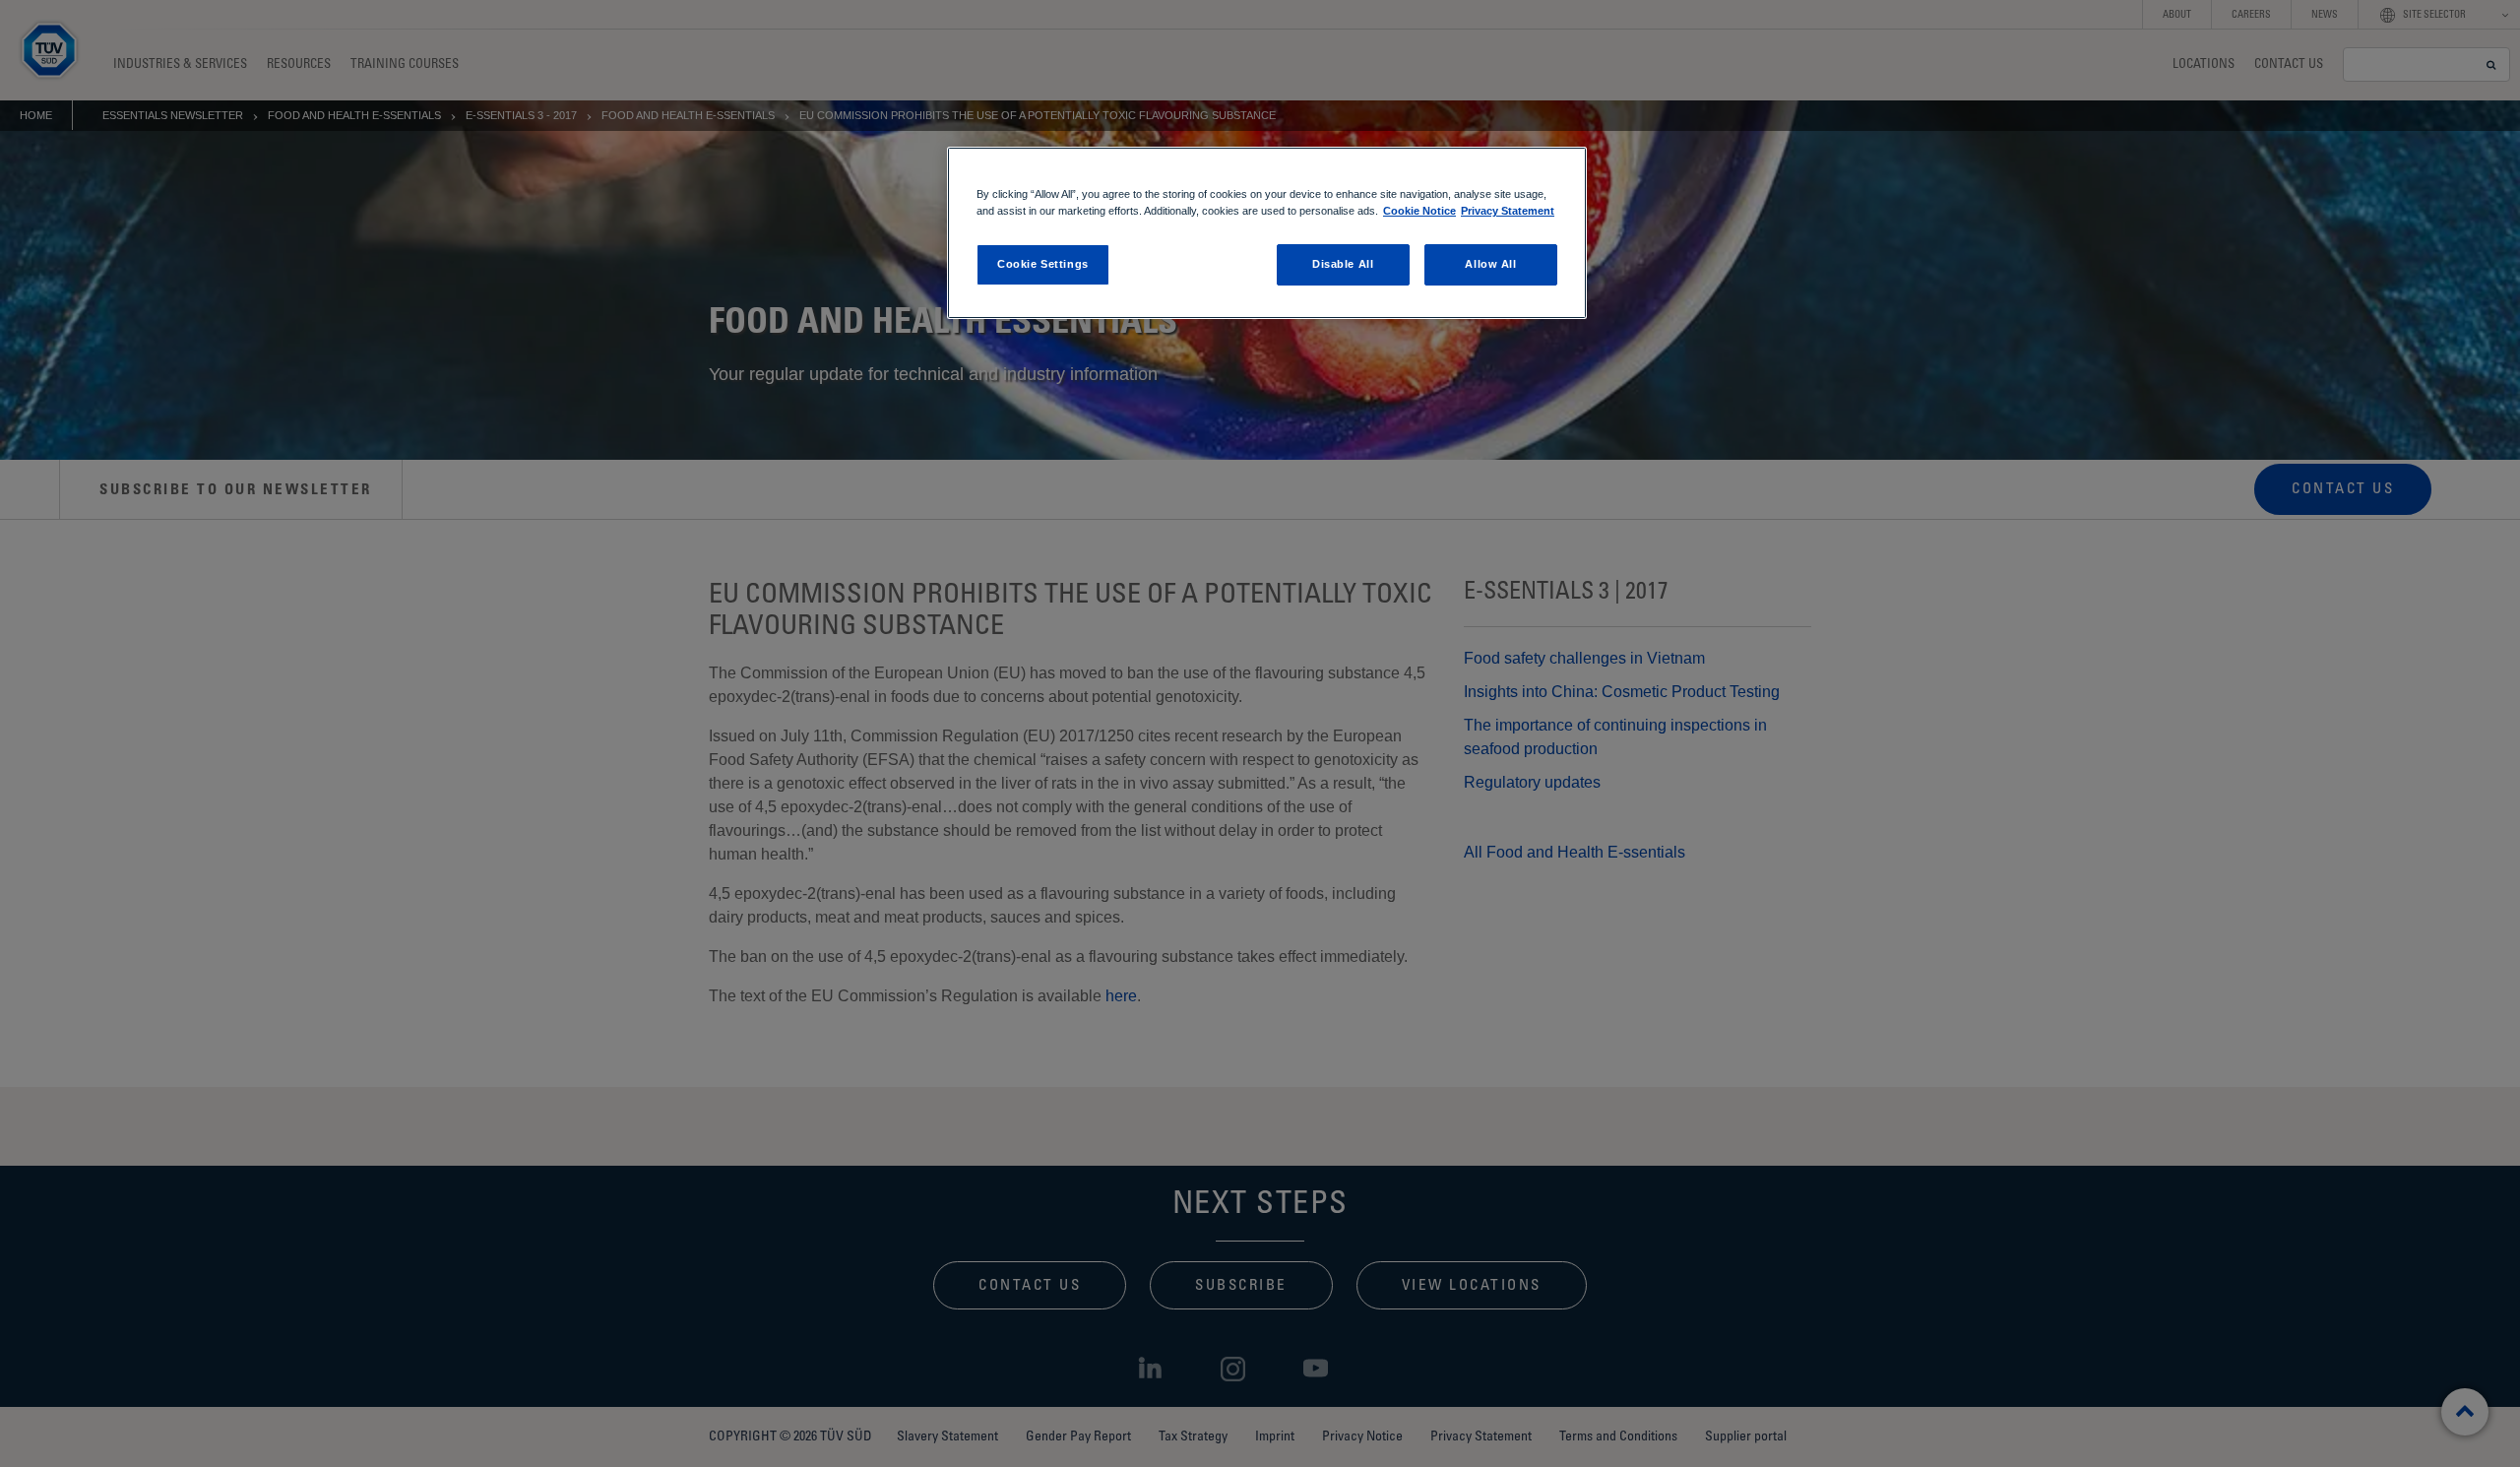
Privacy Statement (1508, 211)
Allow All (1490, 264)
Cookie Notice (1419, 211)
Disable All (1343, 264)
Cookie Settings (1043, 264)
